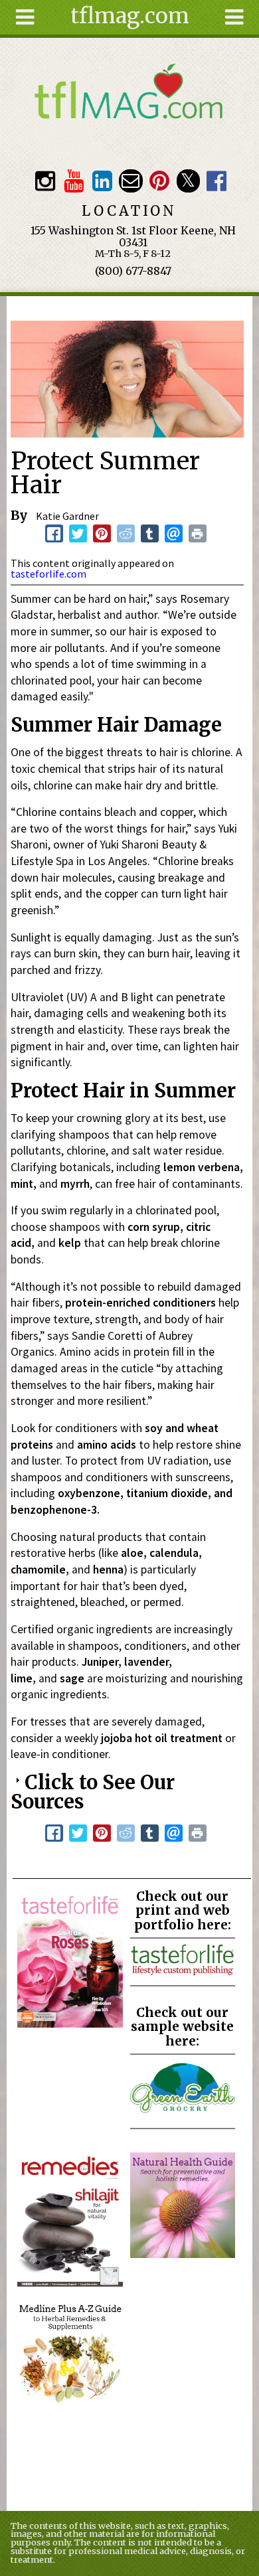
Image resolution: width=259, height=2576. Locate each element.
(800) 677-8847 (133, 271)
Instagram (45, 181)
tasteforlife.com (48, 574)
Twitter (188, 181)
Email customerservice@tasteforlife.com (130, 181)
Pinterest (159, 181)
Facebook (217, 181)
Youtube (73, 181)
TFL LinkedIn (102, 181)
